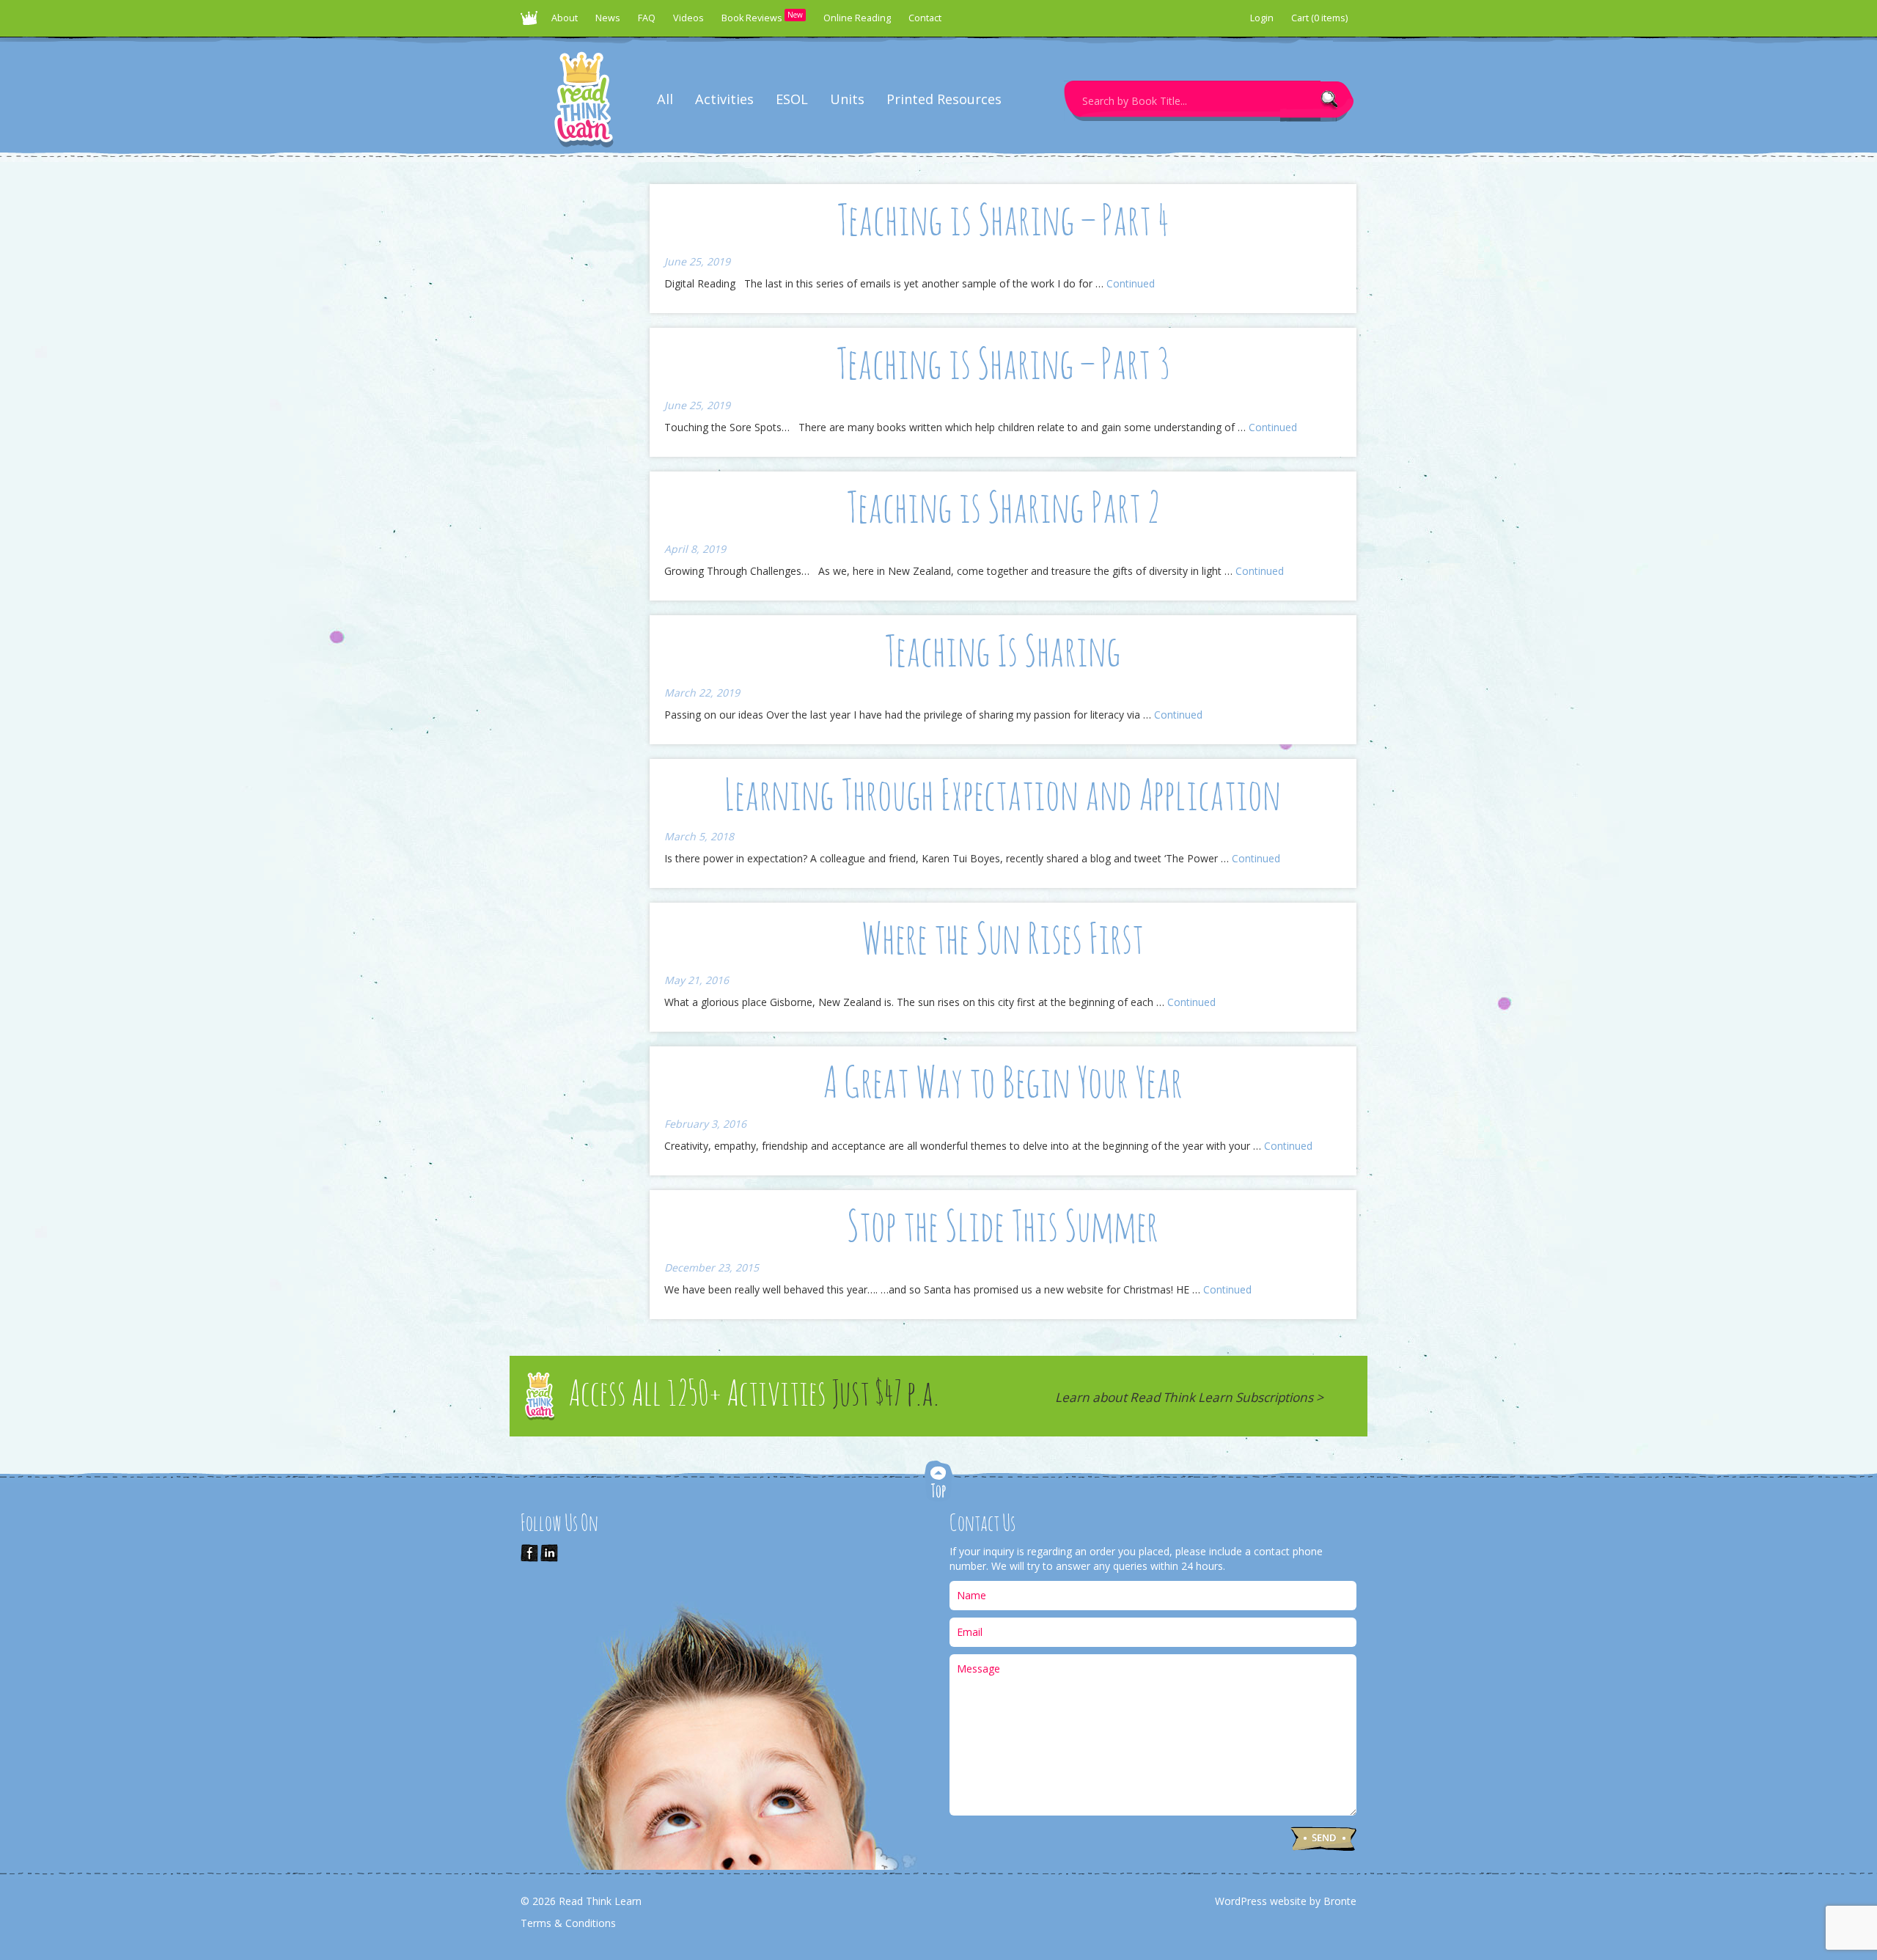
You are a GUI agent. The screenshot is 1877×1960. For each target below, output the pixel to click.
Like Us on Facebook (529, 1553)
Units (847, 99)
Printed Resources (944, 99)
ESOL (792, 99)
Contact (925, 18)
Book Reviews (762, 17)
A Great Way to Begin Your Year (1003, 1085)
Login (1262, 18)
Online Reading (857, 18)
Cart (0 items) (1319, 18)
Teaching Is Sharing (1003, 654)
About (565, 18)
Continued (1131, 283)
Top (938, 1482)
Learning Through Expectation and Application (1003, 798)
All (665, 99)
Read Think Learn (532, 22)
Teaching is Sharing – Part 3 (1003, 367)
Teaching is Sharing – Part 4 (1003, 223)
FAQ (647, 18)
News (608, 18)
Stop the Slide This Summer (1003, 1229)
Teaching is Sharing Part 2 (1003, 510)
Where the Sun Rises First (1003, 942)
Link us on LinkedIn (549, 1553)
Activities (724, 99)
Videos (688, 18)
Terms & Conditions (568, 1923)
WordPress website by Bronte (1286, 1901)
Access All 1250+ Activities (754, 1396)
